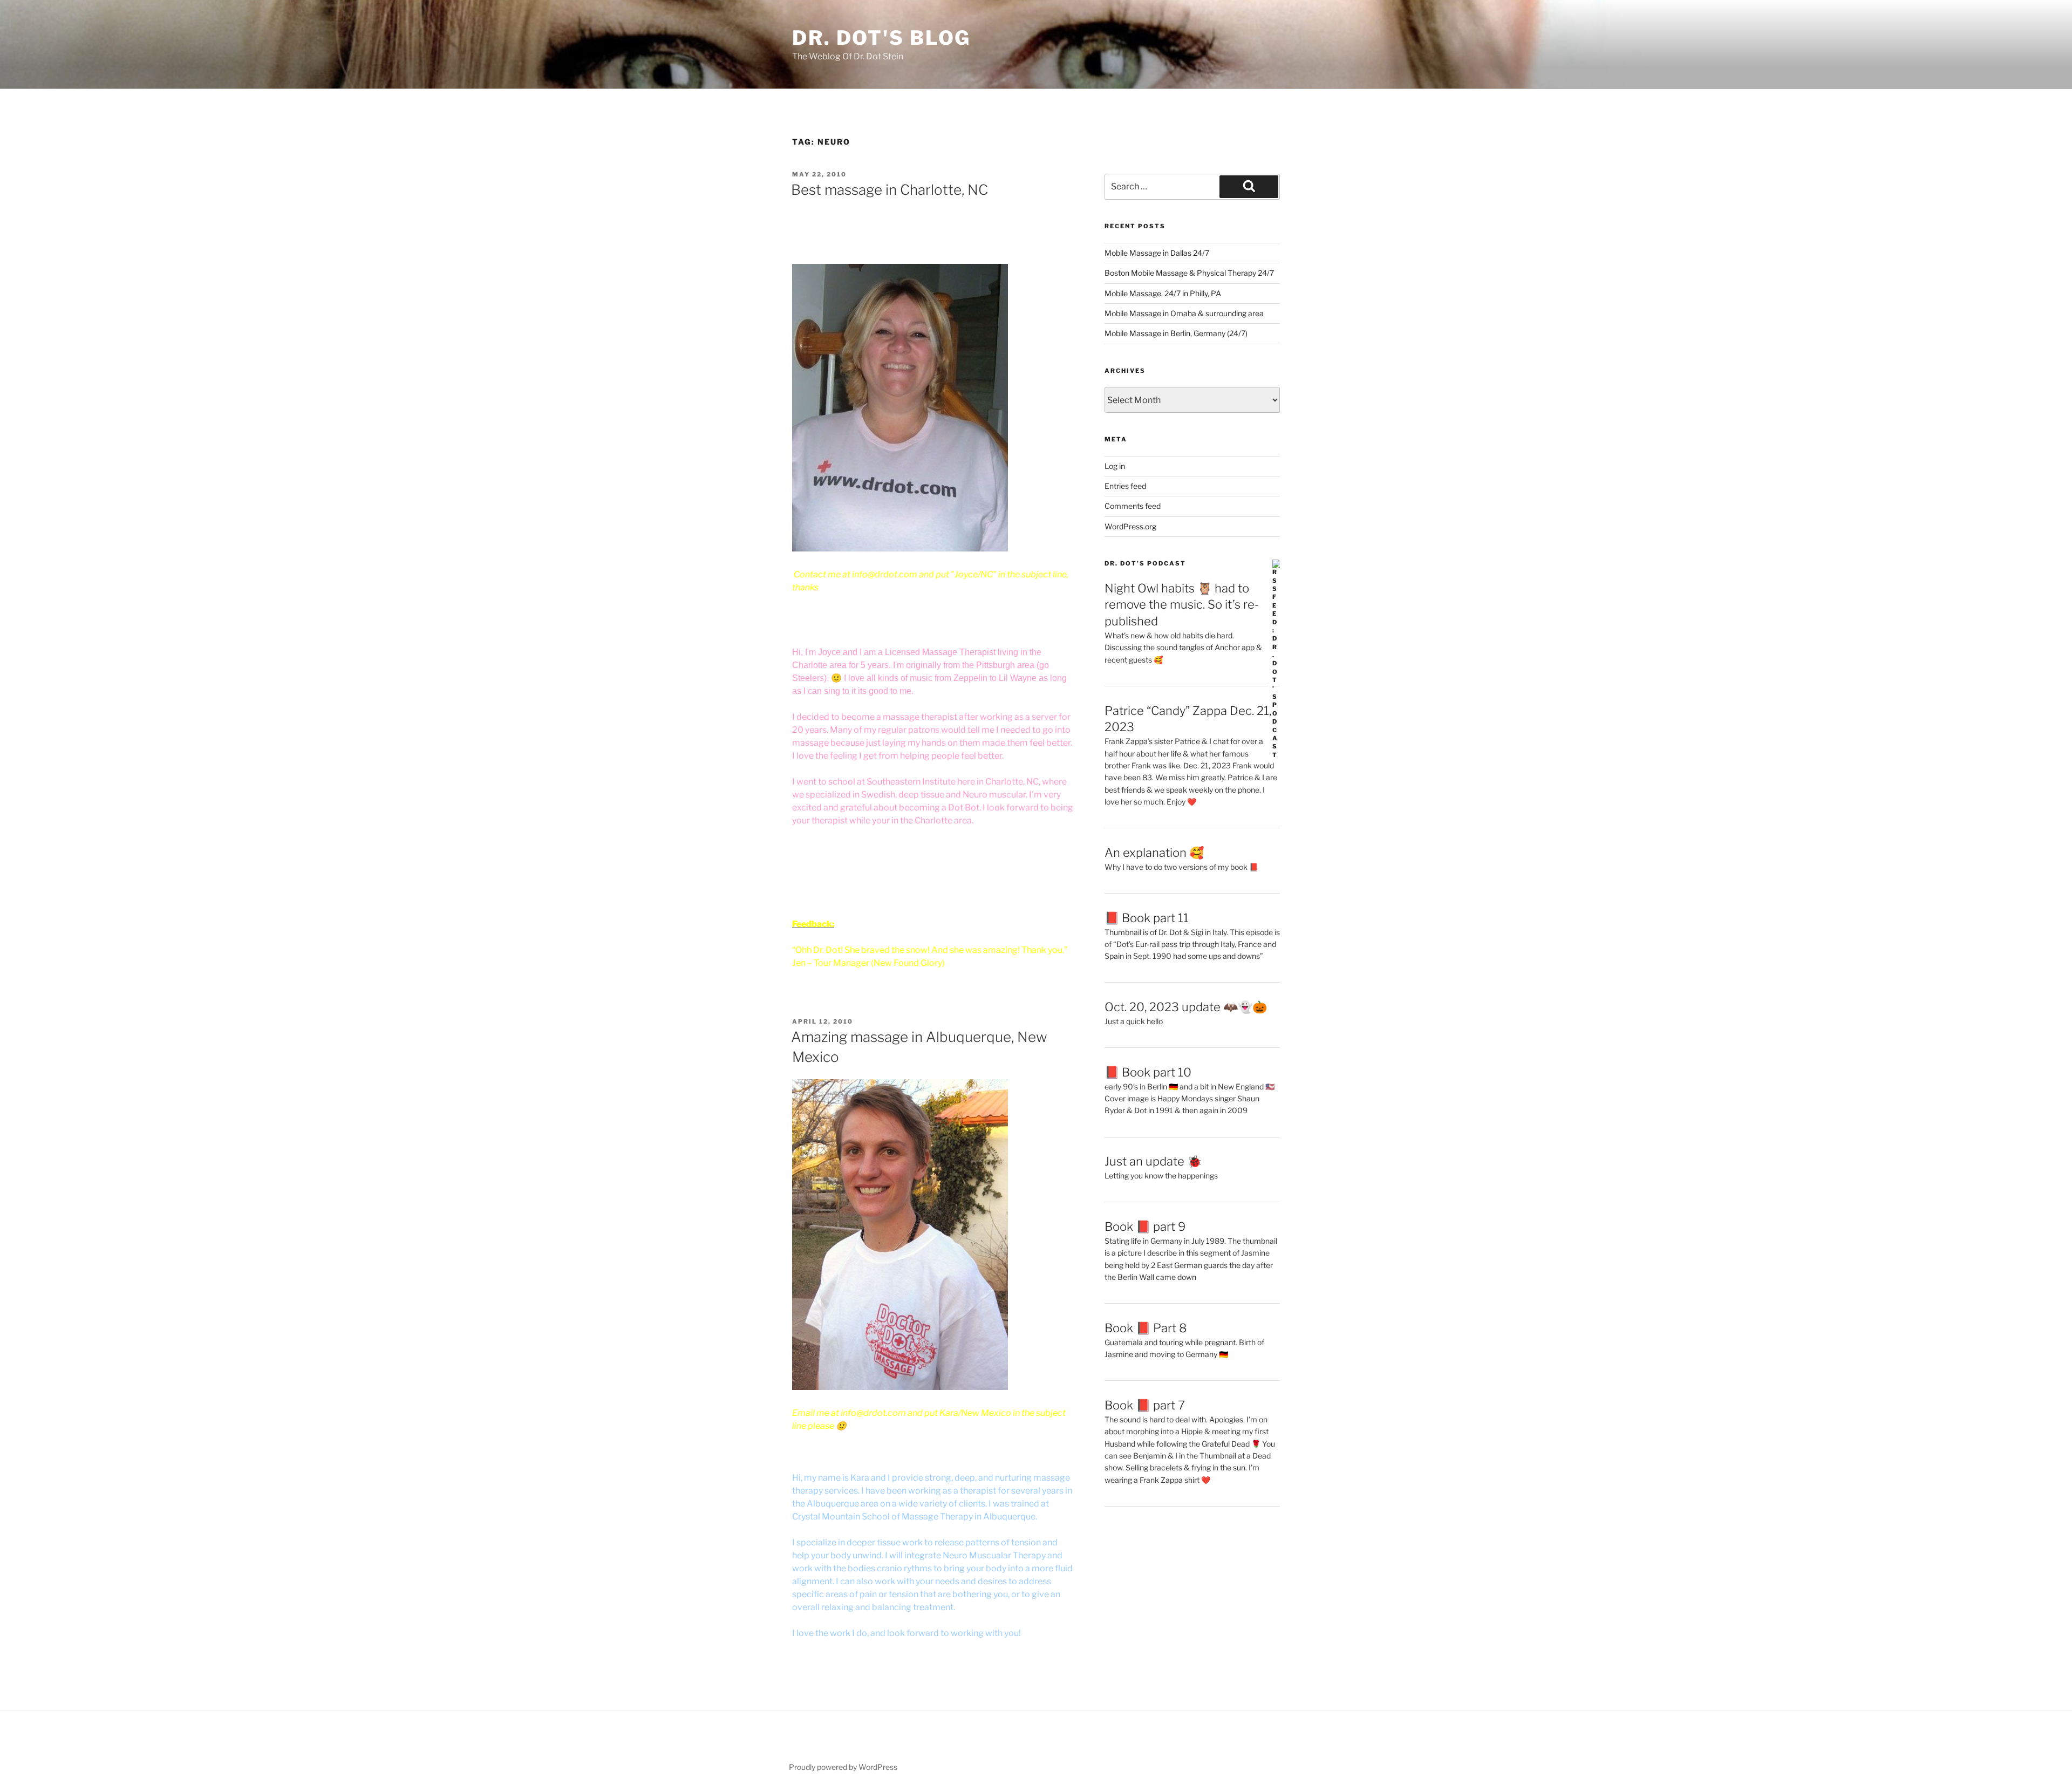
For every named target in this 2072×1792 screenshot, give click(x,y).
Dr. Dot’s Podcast (1145, 563)
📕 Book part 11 (1147, 918)
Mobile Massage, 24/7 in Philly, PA (1163, 293)
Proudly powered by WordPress (843, 1767)
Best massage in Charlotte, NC (890, 190)
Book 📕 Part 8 (1146, 1328)
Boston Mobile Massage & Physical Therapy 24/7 (1189, 273)
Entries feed (1125, 486)
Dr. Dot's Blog (881, 38)
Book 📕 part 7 (1145, 1405)
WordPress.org (1130, 526)
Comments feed (1133, 506)
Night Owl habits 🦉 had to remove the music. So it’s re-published (1182, 605)
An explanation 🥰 (1154, 853)
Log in (1115, 466)
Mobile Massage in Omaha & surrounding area (1184, 313)
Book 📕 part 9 (1145, 1227)
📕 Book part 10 (1148, 1072)
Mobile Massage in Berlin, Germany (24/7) (1176, 333)
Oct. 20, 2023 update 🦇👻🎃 (1186, 1007)
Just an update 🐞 (1153, 1161)
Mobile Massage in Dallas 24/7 (1157, 253)
